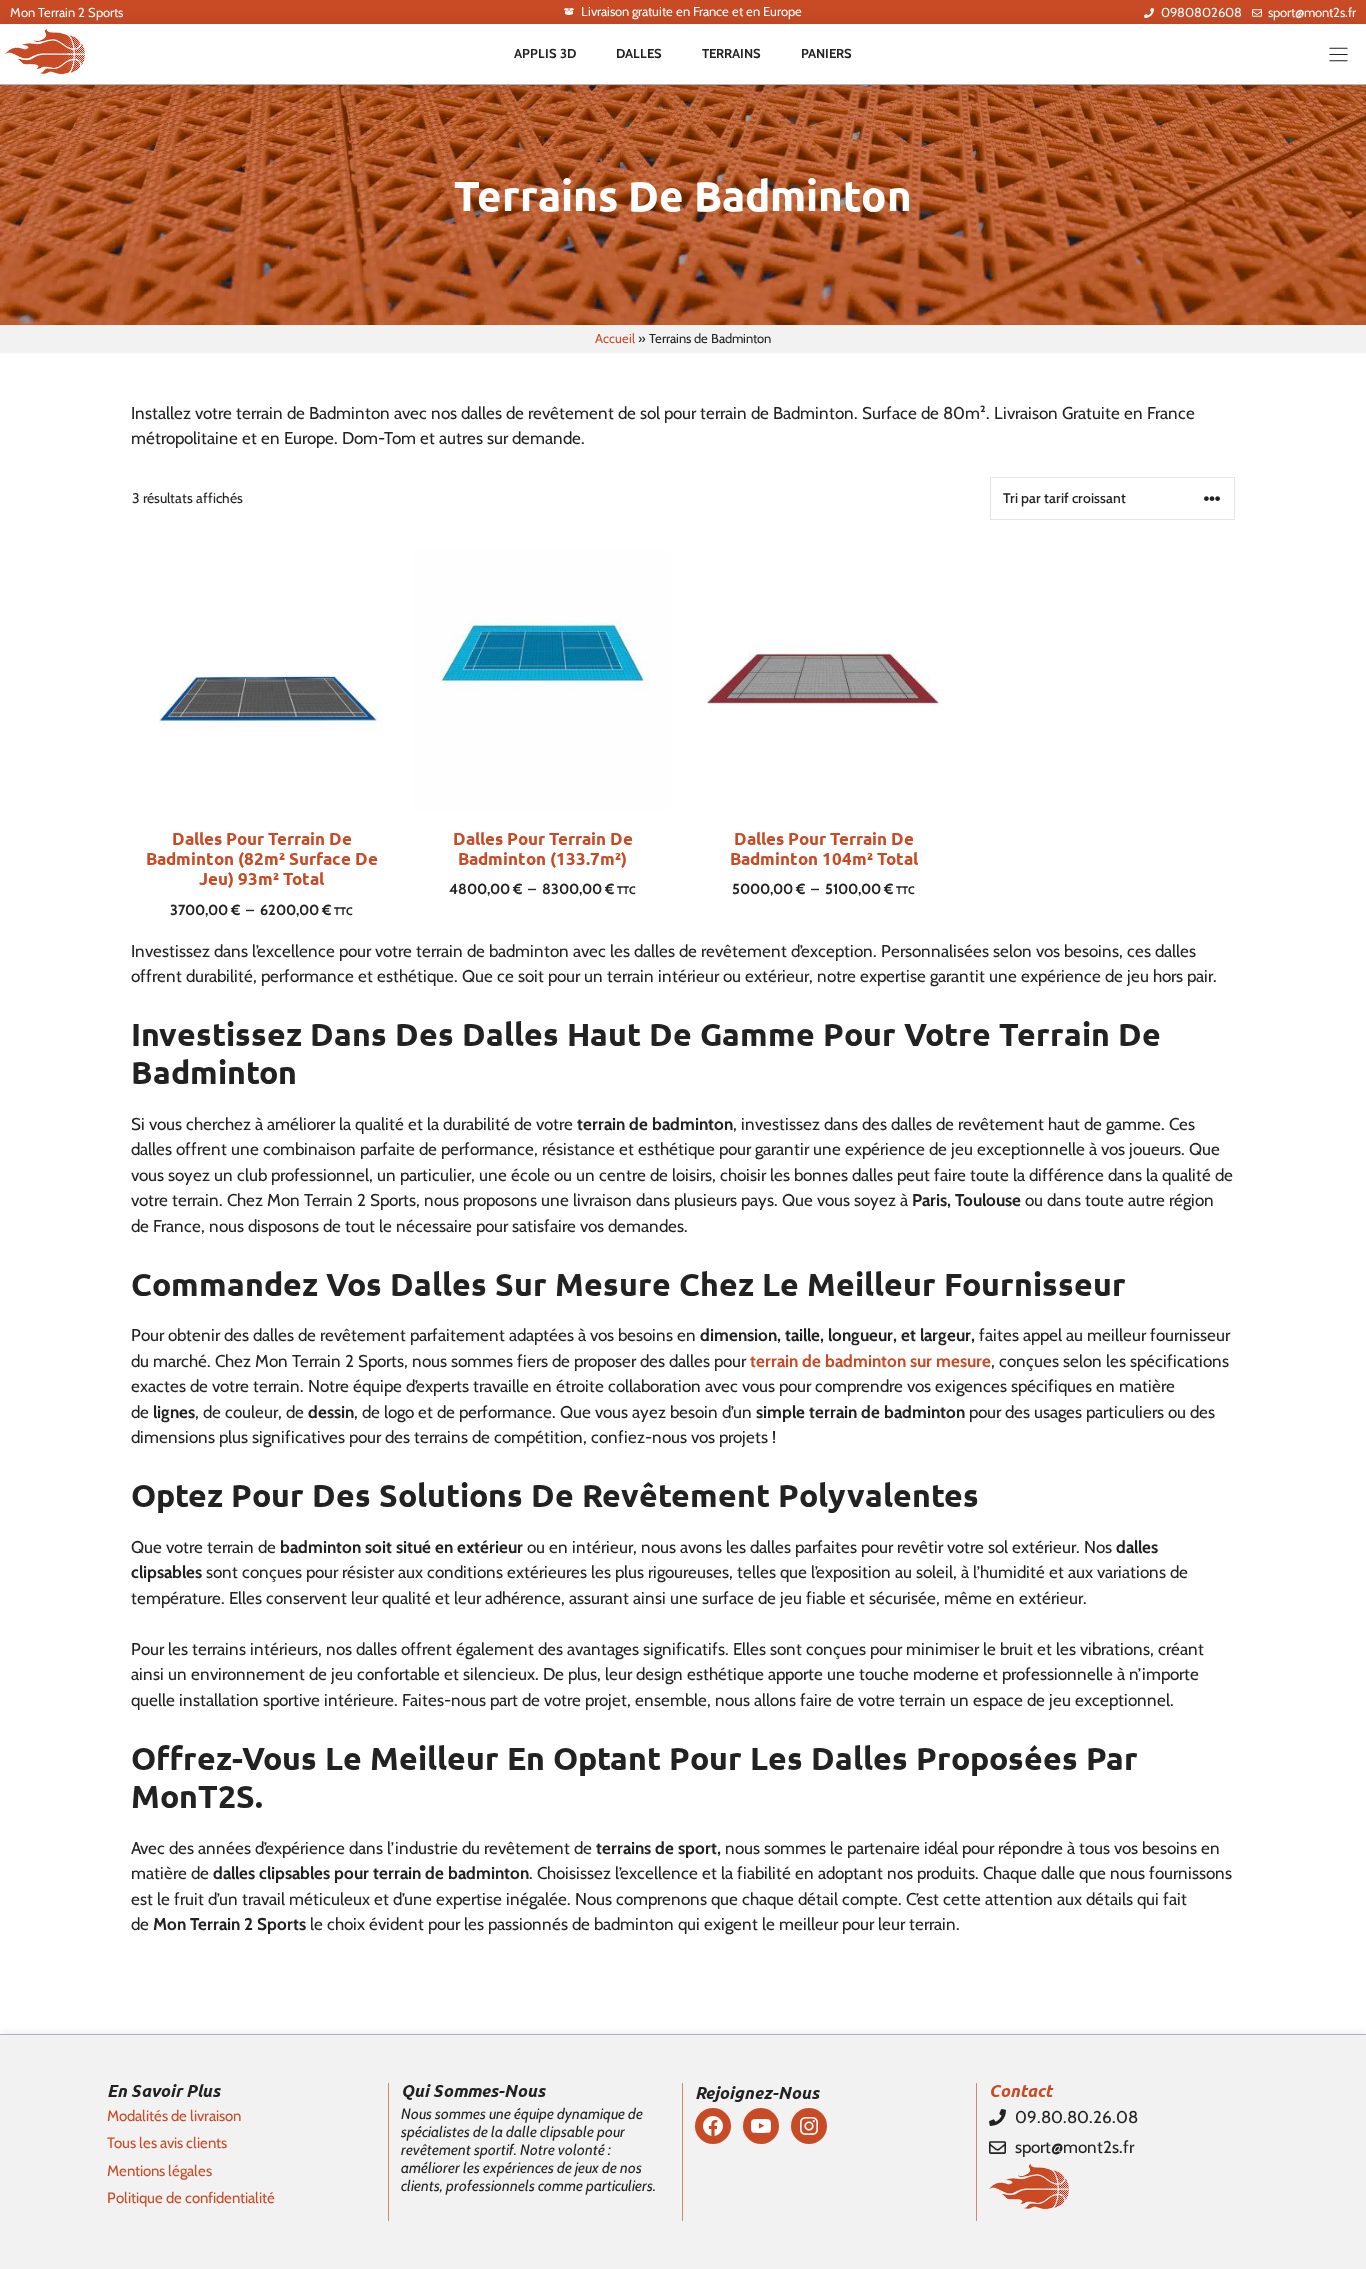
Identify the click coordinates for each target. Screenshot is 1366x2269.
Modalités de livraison (174, 2116)
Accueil (615, 338)
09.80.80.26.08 (1076, 2117)
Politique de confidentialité (191, 2198)
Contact (1020, 2091)
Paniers (826, 53)
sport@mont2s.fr (1312, 12)
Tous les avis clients (167, 2143)
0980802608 (1201, 12)
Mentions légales (159, 2171)
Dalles (639, 53)
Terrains (731, 53)
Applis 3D (545, 53)
